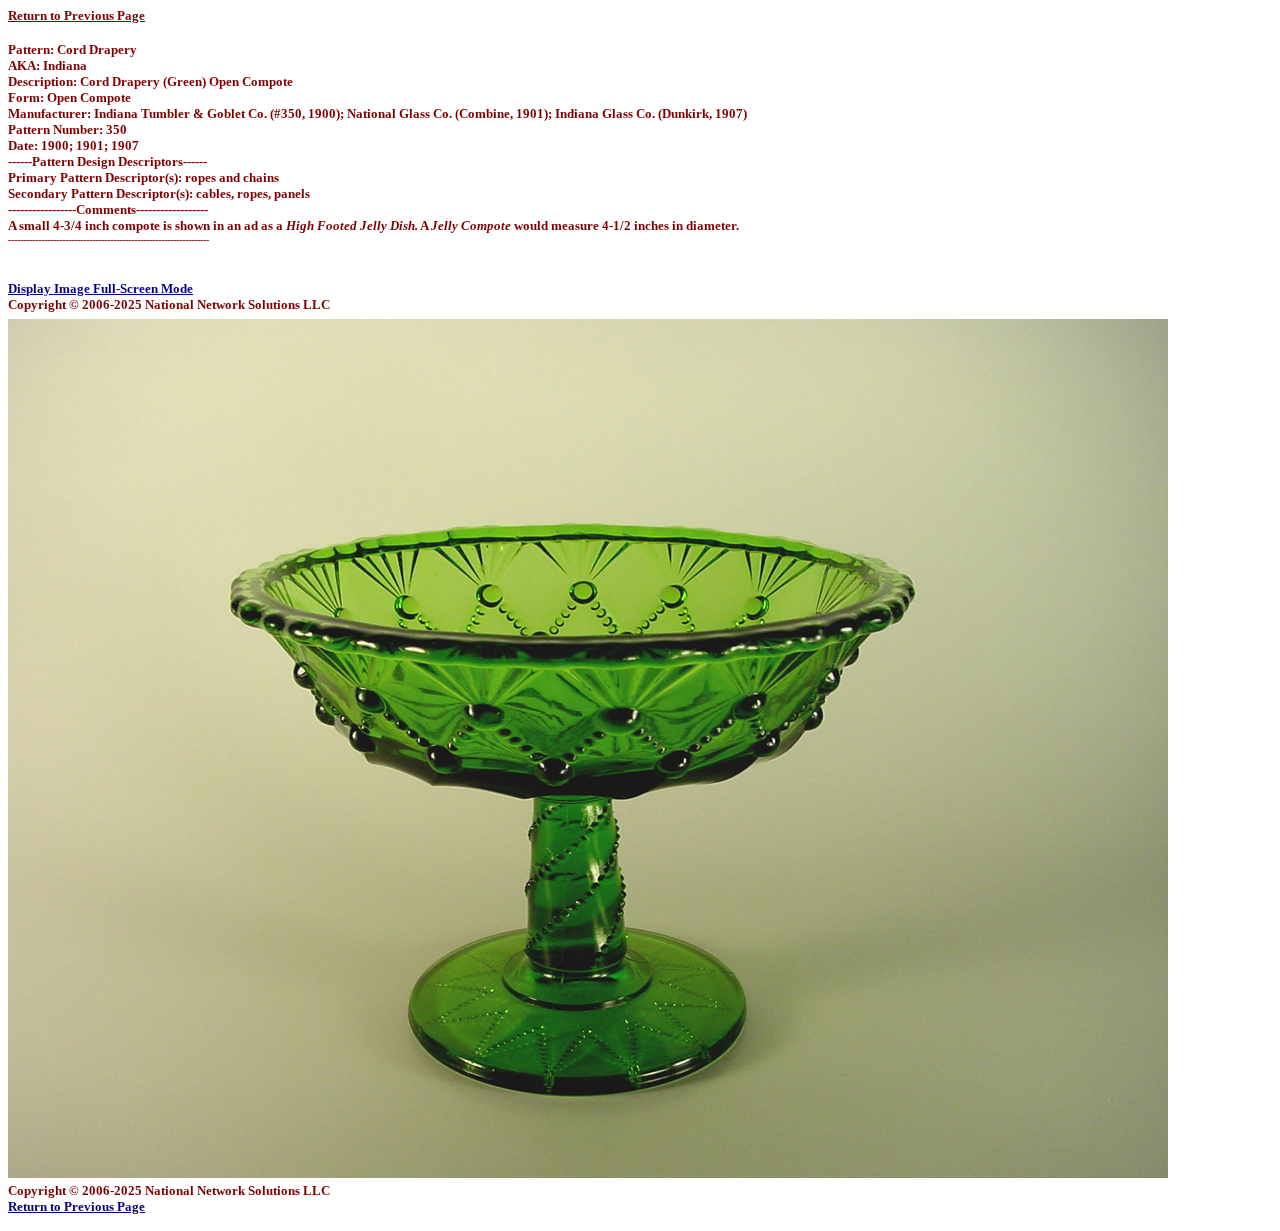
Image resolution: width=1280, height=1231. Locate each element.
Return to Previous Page (76, 15)
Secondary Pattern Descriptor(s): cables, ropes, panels (159, 193)
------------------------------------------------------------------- (108, 239)
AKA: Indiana (47, 65)
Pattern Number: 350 (67, 129)
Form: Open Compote (69, 97)
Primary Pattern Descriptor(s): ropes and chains (143, 177)
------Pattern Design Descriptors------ (107, 161)
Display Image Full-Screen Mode (100, 288)
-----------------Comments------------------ (108, 209)
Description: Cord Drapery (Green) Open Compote (150, 81)
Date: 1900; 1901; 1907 (73, 145)
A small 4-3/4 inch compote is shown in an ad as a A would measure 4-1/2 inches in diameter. (373, 225)
